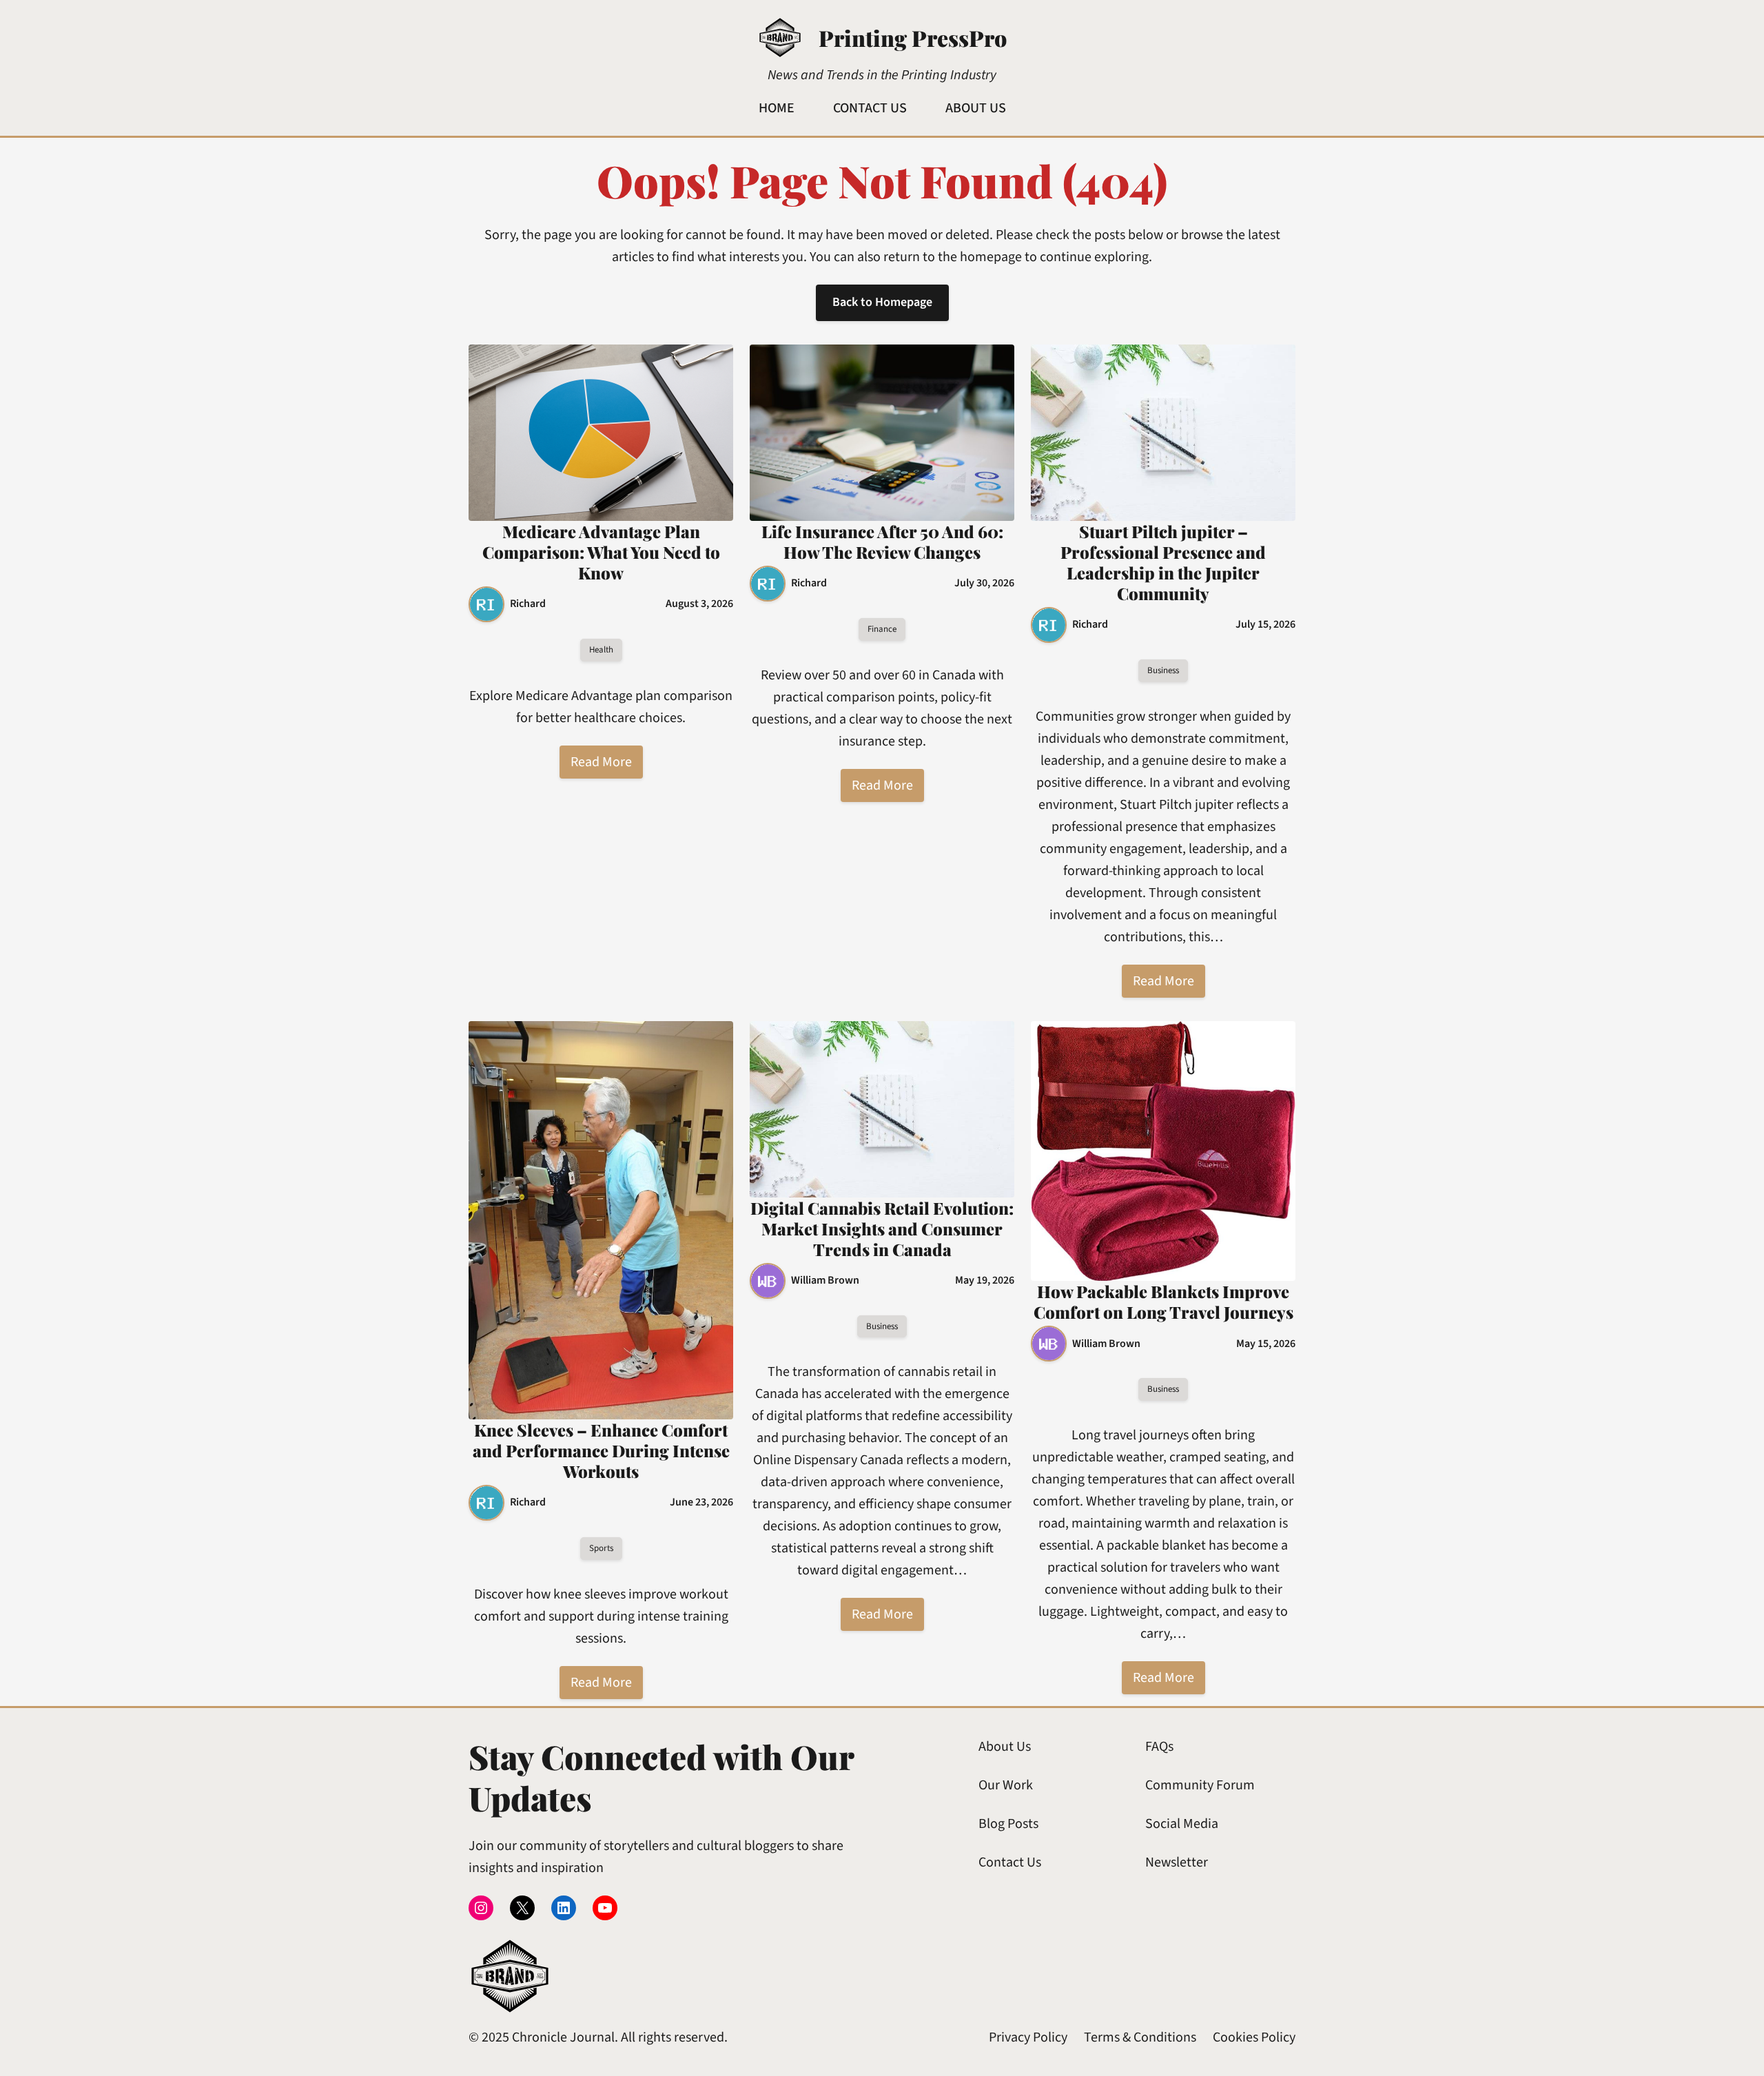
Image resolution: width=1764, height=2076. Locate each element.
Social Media (1182, 1824)
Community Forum (1200, 1785)
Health (601, 650)
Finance (882, 629)
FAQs (1159, 1747)
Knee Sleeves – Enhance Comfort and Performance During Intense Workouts (601, 1450)
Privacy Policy (1028, 2037)
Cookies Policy (1254, 2037)
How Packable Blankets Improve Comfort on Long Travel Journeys (1163, 1302)
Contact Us (1010, 1862)
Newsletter (1177, 1862)
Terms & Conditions (1140, 2037)
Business (1163, 670)
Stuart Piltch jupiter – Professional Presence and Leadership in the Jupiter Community (1163, 562)
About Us (1005, 1747)
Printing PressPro (913, 38)
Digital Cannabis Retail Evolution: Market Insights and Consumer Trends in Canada (882, 1229)
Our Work (1006, 1785)
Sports (601, 1548)
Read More (601, 762)
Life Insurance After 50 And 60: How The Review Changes (882, 542)
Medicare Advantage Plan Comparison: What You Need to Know (601, 552)
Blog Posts (1008, 1824)
